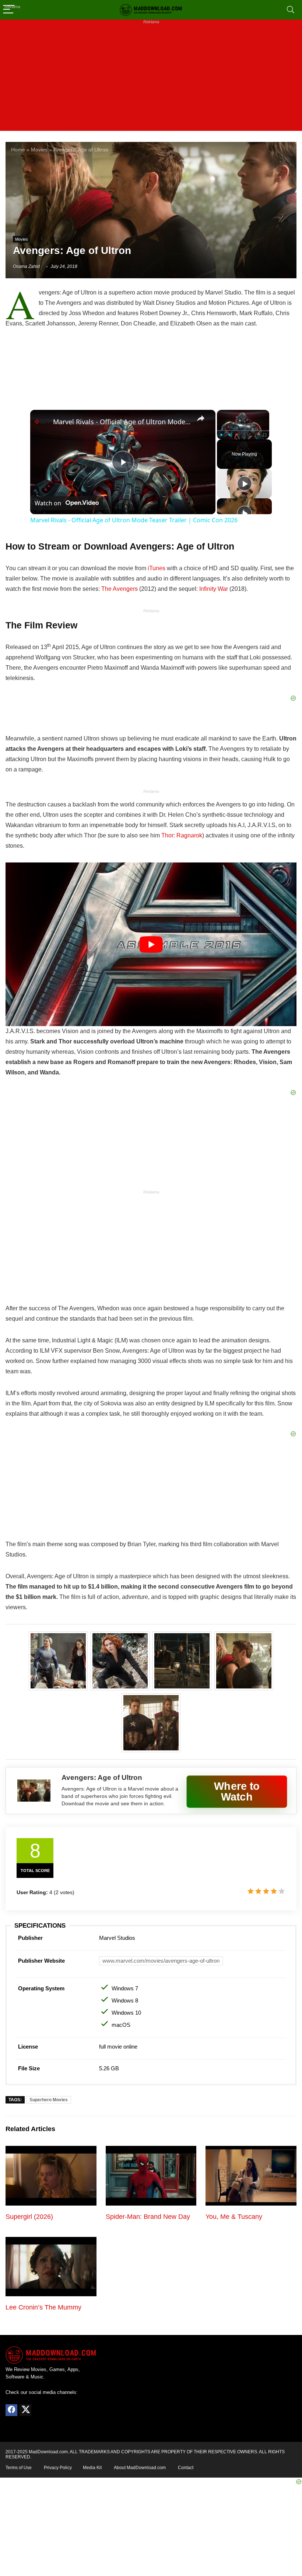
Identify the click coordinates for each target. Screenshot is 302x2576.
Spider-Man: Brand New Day (148, 2217)
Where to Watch (237, 1791)
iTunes (157, 568)
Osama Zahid (26, 266)
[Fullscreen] (265, 435)
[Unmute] (230, 435)
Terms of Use (19, 2468)
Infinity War (214, 589)
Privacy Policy (58, 2468)
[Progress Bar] (243, 431)
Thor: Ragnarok (182, 835)
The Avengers (120, 589)
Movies (39, 150)
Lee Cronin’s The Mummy (43, 2307)
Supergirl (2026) (29, 2217)
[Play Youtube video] (151, 944)
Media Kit (92, 2468)
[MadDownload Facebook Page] (11, 2410)
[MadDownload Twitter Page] (25, 2410)
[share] (201, 418)
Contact (186, 2468)
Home (18, 150)
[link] (42, 422)
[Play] (221, 435)
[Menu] (9, 10)
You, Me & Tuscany (234, 2217)
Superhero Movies (49, 2100)
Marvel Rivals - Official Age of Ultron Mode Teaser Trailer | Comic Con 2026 (122, 422)
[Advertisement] (151, 79)
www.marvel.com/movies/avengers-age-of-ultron (161, 1961)
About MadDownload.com (140, 2468)
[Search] (291, 10)
